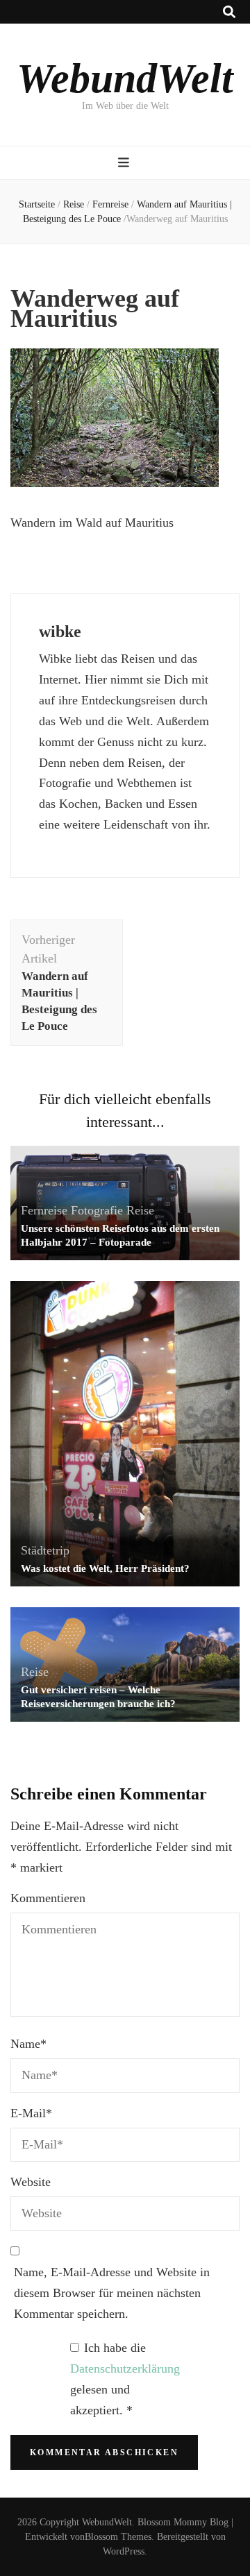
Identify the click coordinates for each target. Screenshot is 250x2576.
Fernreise (110, 204)
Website (31, 2182)
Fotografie (97, 1210)
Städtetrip (45, 1550)
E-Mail (31, 2113)
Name (28, 2044)
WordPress (124, 2551)
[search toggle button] (229, 12)
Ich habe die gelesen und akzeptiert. (125, 2379)
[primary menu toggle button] (125, 163)
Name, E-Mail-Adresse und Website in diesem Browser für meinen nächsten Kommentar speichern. (112, 2293)
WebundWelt (125, 78)
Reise (74, 204)
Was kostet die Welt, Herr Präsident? (105, 1568)
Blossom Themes (118, 2537)
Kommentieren (48, 1898)
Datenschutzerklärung (125, 2369)
